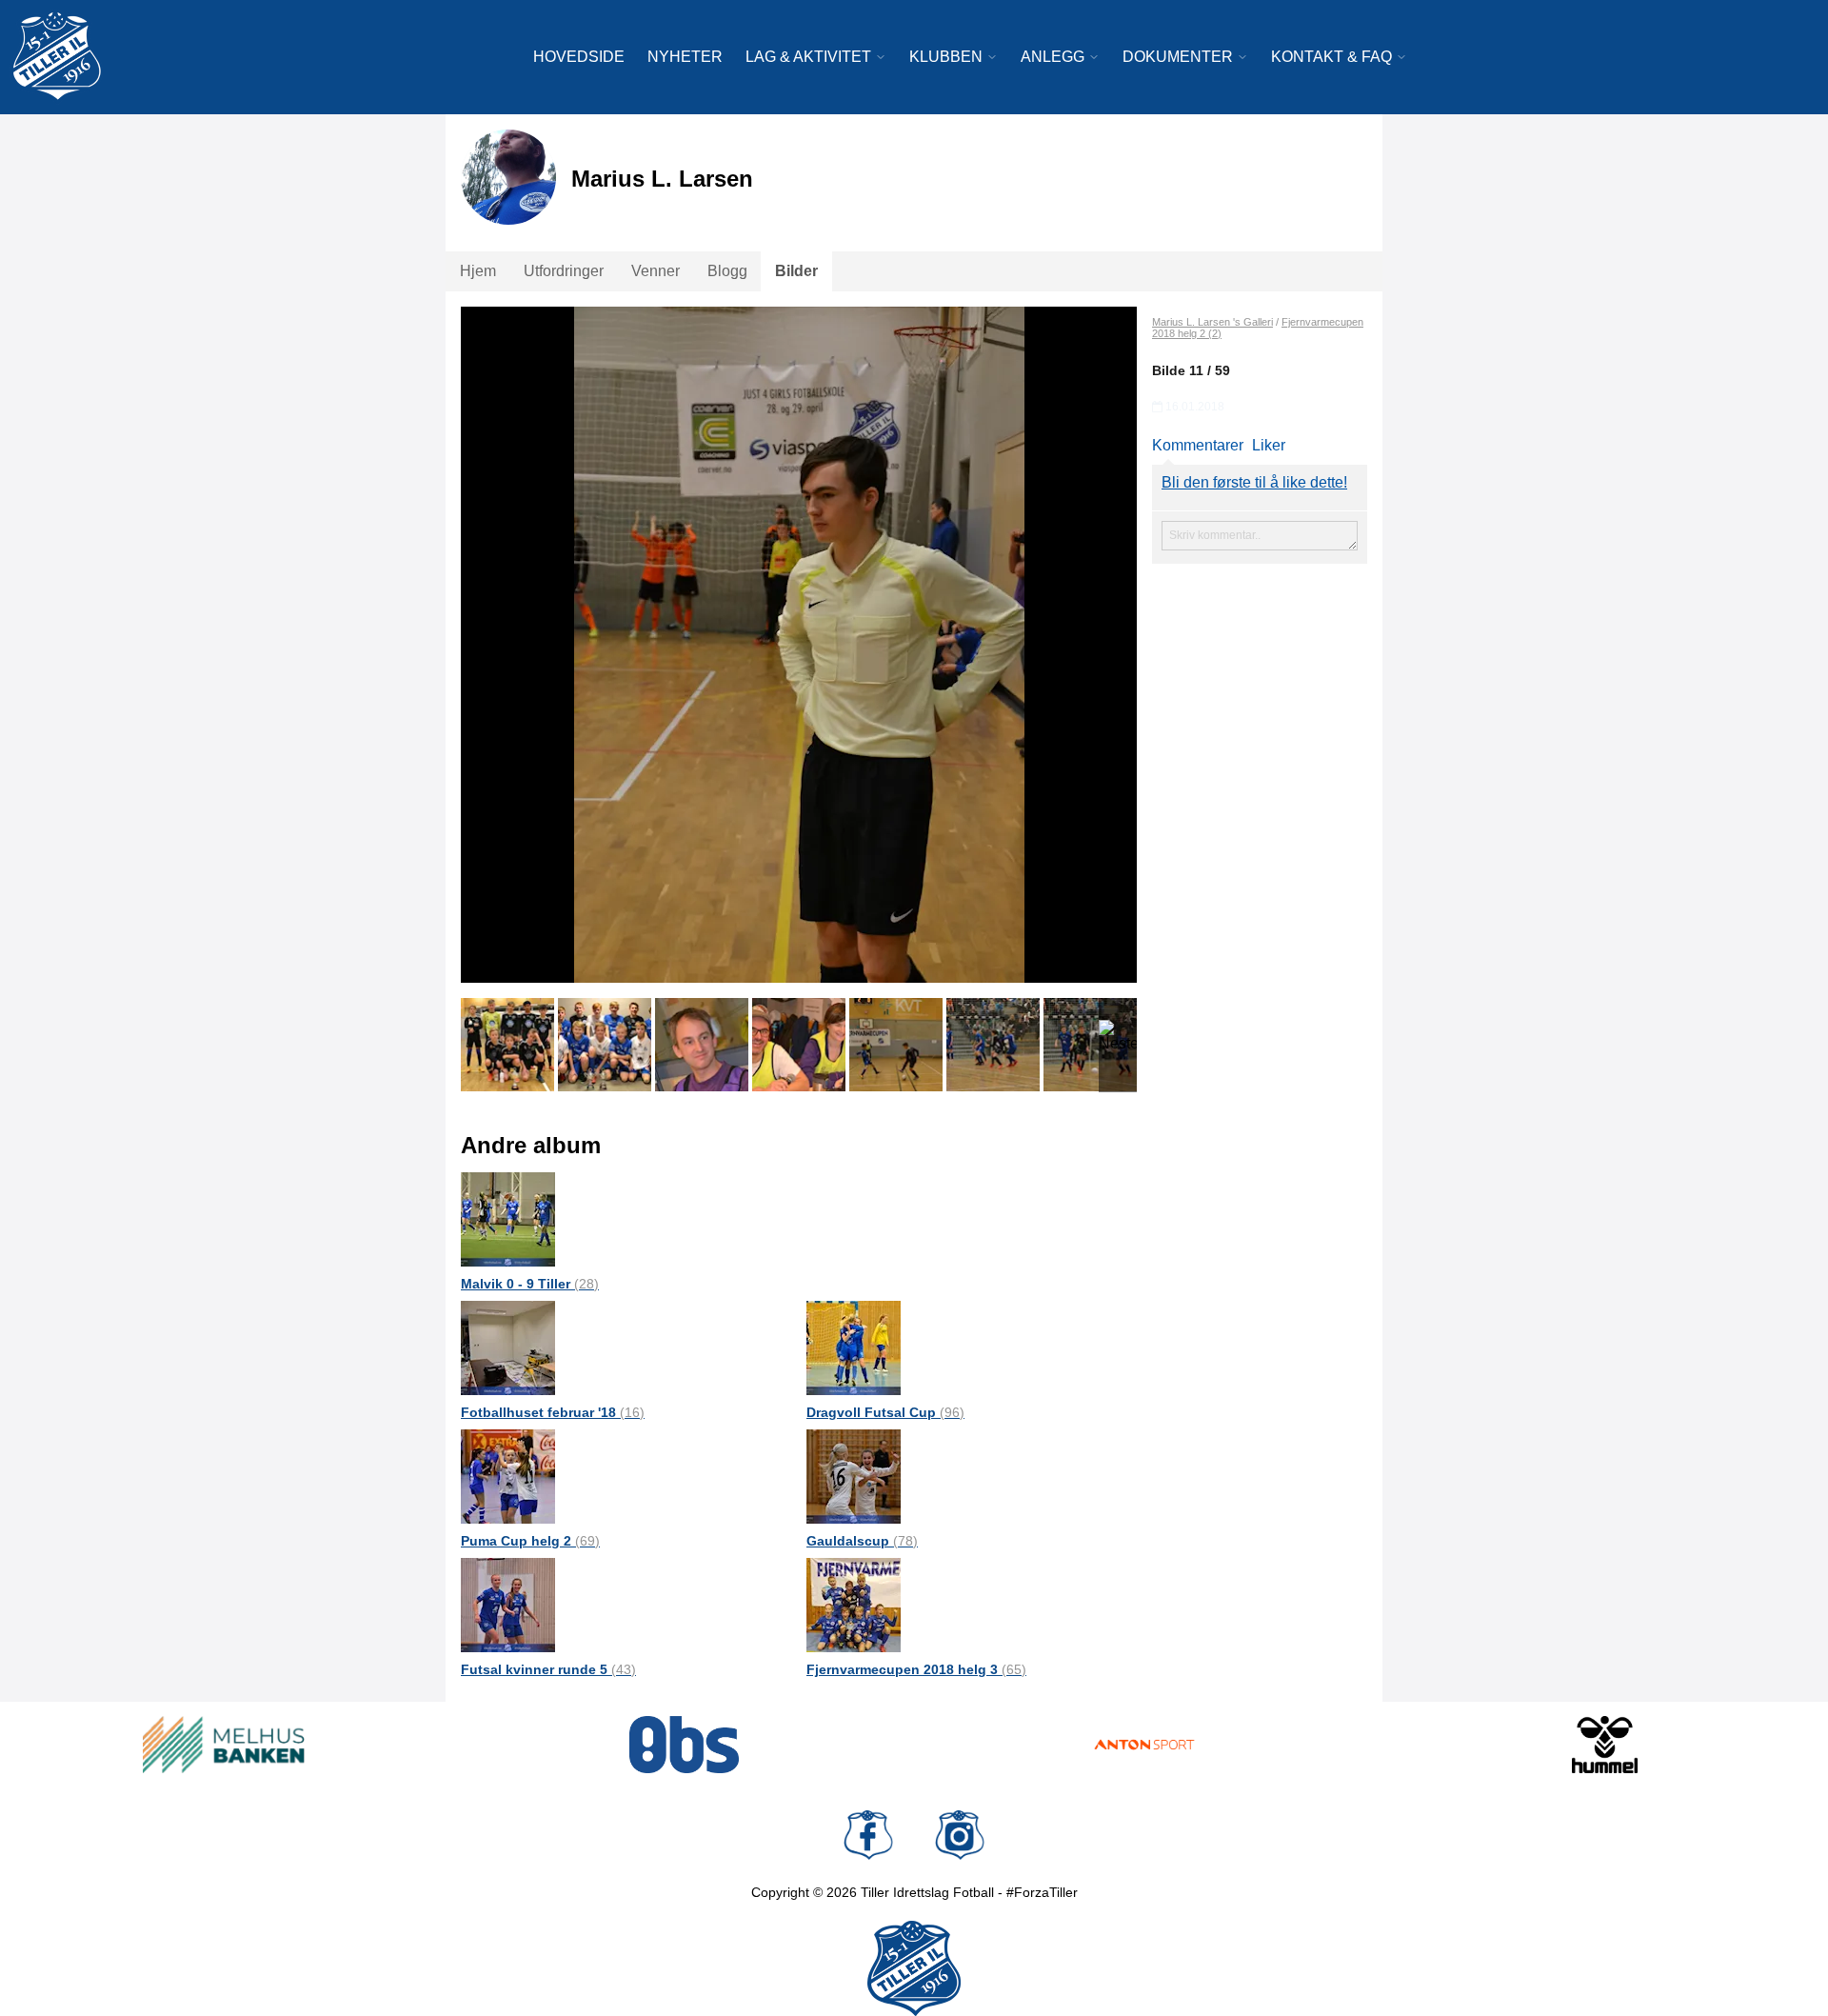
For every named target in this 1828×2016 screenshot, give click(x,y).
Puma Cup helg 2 (530, 1541)
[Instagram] (960, 1835)
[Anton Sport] (1144, 1745)
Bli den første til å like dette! (1254, 482)
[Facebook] (868, 1835)
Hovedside (579, 57)
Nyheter (685, 57)
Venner (656, 271)
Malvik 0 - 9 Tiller (530, 1284)
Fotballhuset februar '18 (553, 1412)
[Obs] (685, 1745)
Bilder (796, 271)
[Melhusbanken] (224, 1745)
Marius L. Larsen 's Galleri (1212, 322)
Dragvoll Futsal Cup (885, 1412)
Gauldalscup (862, 1541)
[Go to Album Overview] (508, 1218)
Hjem (478, 271)
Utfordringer (564, 271)
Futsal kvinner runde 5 (548, 1669)
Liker (1269, 445)
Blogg (727, 271)
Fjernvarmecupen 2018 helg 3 (916, 1669)
